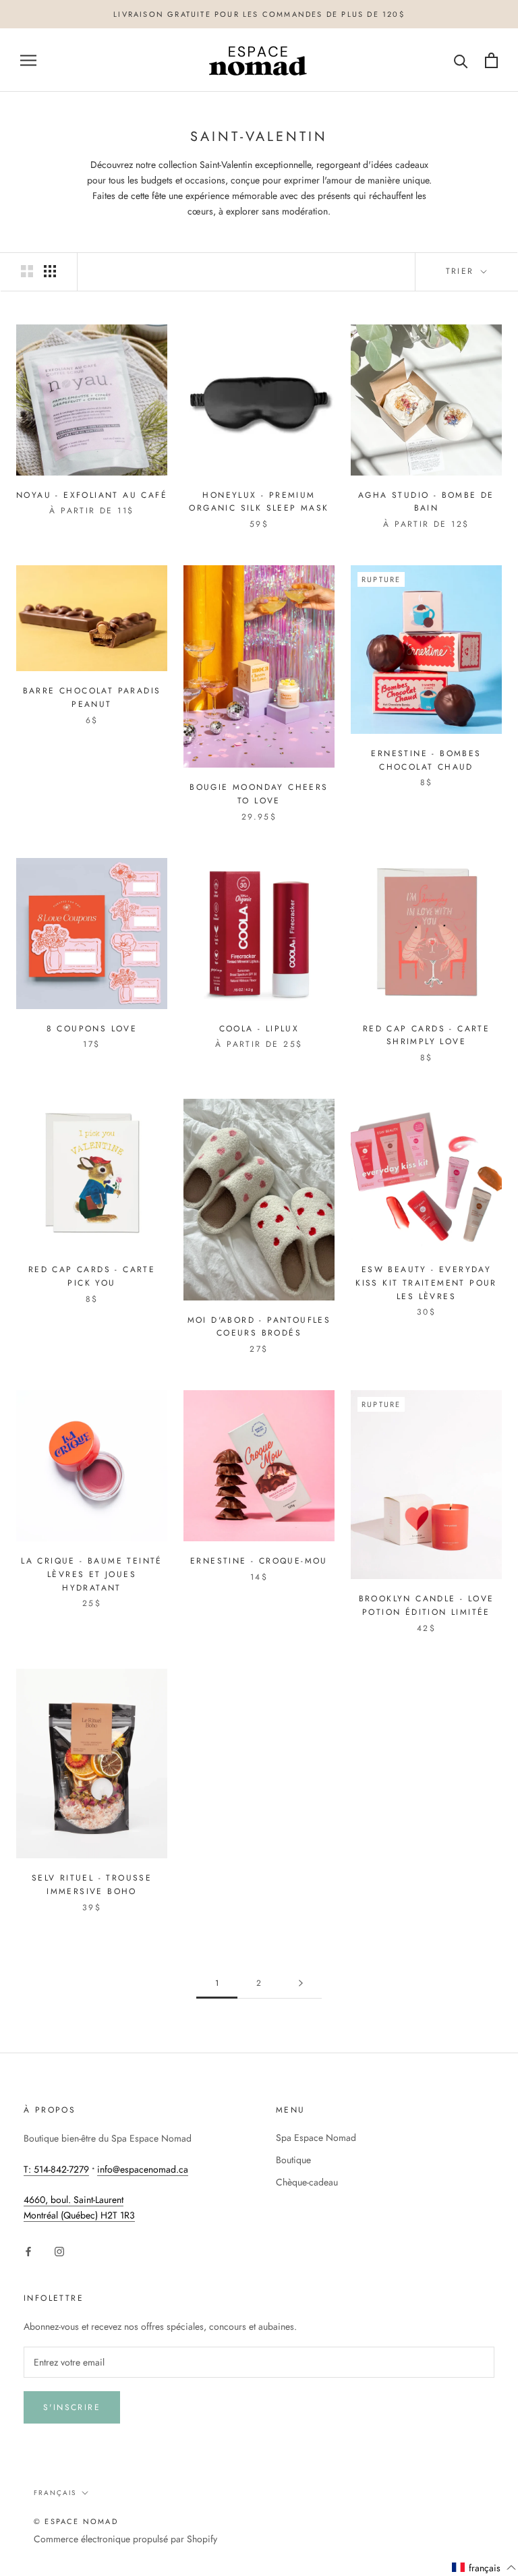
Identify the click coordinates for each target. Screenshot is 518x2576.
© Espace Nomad (76, 2521)
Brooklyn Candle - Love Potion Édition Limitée (427, 1605)
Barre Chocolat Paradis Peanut (92, 697)
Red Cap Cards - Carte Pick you (92, 1276)
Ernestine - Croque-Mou (259, 1561)
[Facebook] (28, 2251)
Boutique (293, 2160)
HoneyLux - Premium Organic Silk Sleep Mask (259, 502)
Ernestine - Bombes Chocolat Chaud (426, 760)
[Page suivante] (301, 1983)
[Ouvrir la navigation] (28, 60)
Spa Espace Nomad (316, 2138)
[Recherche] (461, 60)
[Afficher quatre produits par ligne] (50, 271)
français (55, 2493)
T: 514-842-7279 (56, 2169)
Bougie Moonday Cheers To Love (259, 794)
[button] (484, 2568)
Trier (462, 271)
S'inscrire (72, 2407)
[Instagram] (59, 2251)
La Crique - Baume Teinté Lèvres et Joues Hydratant (92, 1574)
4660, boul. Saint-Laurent (74, 2200)
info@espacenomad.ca (143, 2169)
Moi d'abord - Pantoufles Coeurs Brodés (259, 1327)
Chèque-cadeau (307, 2182)
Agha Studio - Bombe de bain (426, 502)
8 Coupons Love (92, 1029)
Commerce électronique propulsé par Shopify (125, 2539)
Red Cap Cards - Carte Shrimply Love (426, 1035)
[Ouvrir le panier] (491, 60)
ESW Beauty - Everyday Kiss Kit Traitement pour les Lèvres (426, 1283)
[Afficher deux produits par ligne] (27, 271)
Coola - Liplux (259, 1029)
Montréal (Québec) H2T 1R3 (79, 2215)
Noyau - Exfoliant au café (92, 495)
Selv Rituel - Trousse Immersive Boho (92, 1885)
